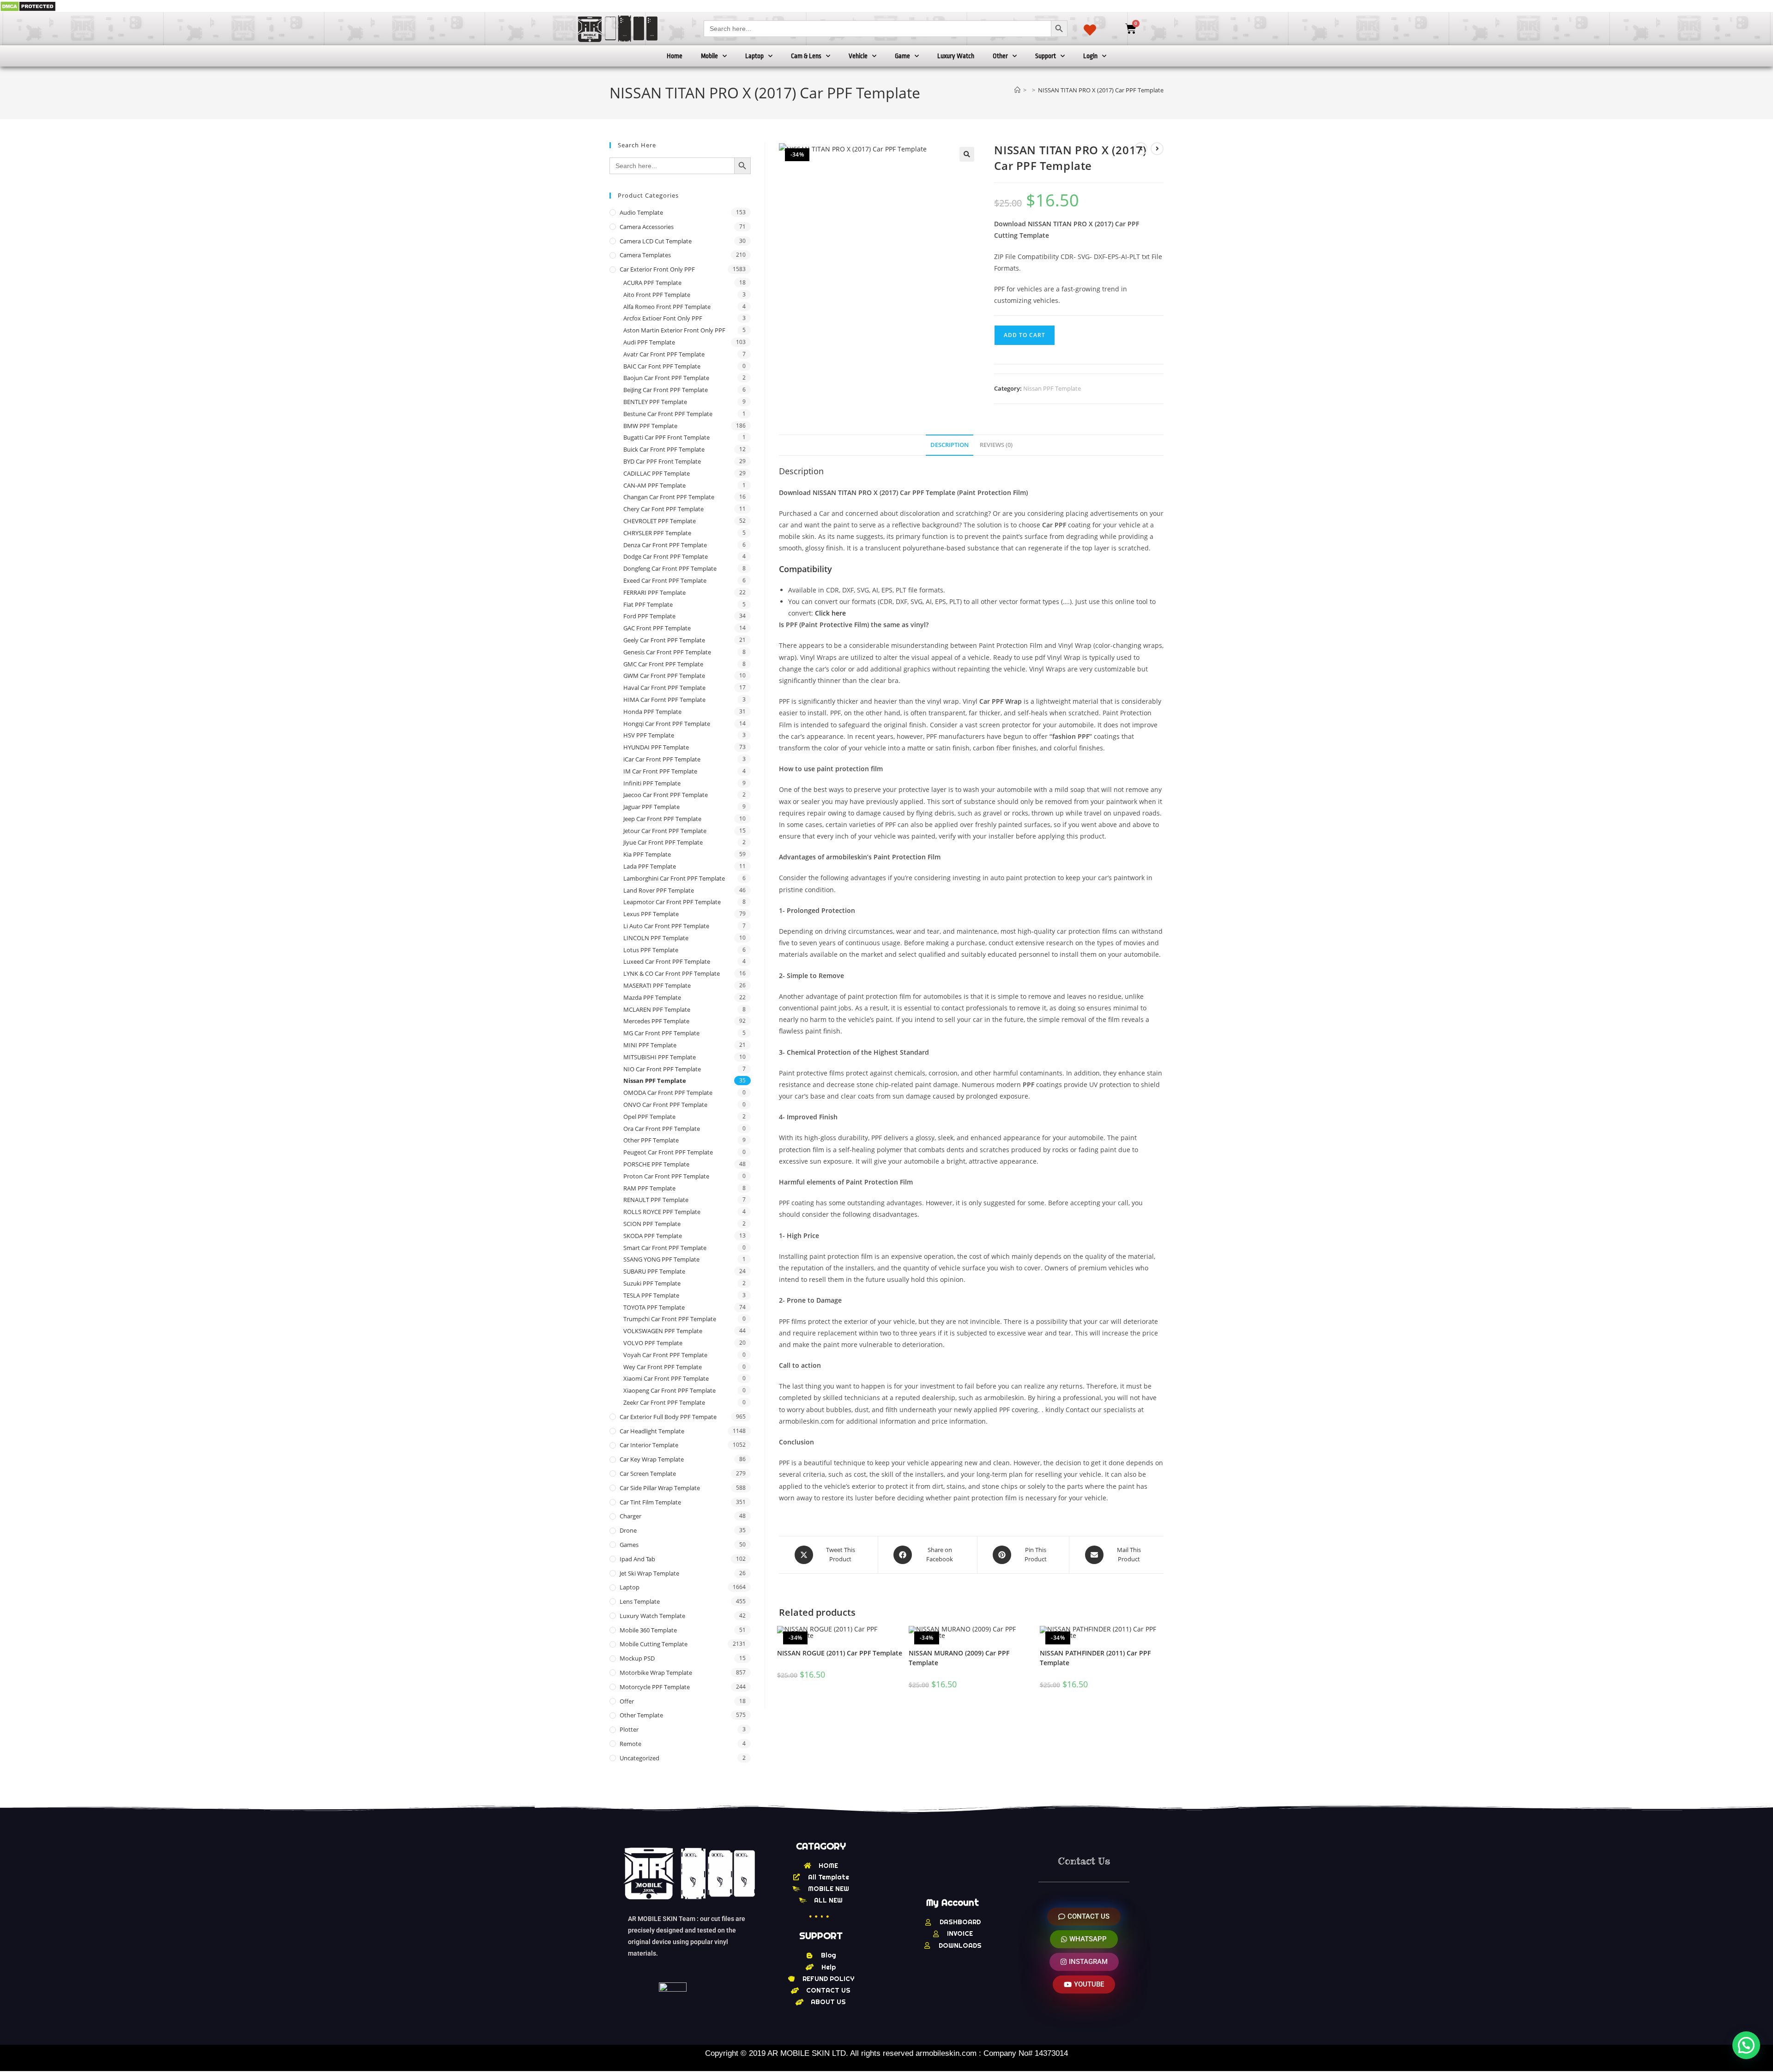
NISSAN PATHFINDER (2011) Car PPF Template (1095, 1658)
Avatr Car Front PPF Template (664, 354)
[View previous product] (1141, 149)
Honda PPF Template (652, 712)
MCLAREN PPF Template (657, 1009)
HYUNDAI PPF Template (656, 747)
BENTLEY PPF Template (655, 402)
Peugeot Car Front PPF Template (668, 1152)
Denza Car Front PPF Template (665, 545)
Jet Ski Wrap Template (649, 1573)
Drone (628, 1530)
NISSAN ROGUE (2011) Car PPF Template (840, 1653)
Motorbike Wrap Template (656, 1673)
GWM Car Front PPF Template (664, 676)
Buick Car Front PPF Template (664, 449)
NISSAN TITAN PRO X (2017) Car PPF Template (1101, 90)
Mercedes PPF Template (656, 1021)
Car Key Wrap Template (652, 1459)
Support (1046, 56)
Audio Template (641, 212)
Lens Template (640, 1601)
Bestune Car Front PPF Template (668, 414)
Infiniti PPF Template (652, 783)
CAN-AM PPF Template (654, 485)
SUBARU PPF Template (654, 1271)
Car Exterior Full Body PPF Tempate (668, 1417)
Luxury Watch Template (652, 1616)
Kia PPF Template (647, 854)
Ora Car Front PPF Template (662, 1129)
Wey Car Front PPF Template (663, 1367)
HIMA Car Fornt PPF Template (664, 700)
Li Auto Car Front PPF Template (666, 926)
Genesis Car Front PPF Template (667, 652)
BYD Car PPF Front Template (662, 461)
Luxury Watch (956, 56)
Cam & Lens (806, 56)
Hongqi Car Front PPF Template (667, 724)
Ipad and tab (637, 1559)
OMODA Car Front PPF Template (668, 1093)
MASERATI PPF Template (657, 985)
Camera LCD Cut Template (656, 241)
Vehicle (858, 56)
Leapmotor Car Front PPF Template (672, 902)
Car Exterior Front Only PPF (657, 269)
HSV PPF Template (649, 735)
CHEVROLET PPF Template (660, 521)
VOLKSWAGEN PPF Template (663, 1331)
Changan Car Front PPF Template (669, 497)
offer (627, 1701)
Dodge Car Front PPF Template (666, 556)
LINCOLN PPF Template (656, 938)
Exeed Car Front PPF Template (665, 580)
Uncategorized (639, 1758)
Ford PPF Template (649, 616)
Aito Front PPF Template (657, 295)
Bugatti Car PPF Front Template (666, 437)
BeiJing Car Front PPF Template (666, 390)
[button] (967, 154)
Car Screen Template (648, 1474)
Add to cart (1025, 335)
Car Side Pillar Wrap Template (660, 1488)
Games (629, 1545)
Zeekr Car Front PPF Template (664, 1402)
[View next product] (1157, 149)
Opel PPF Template (649, 1117)
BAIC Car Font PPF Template (662, 366)
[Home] (1017, 90)
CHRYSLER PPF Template (657, 533)
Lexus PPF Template (651, 914)
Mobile (709, 56)
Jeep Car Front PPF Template (662, 819)
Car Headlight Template (652, 1431)
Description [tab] (950, 445)
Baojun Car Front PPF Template (666, 378)
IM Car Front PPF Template (660, 771)
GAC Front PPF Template (657, 628)
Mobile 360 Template (648, 1630)
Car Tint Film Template (650, 1502)
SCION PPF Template (652, 1224)
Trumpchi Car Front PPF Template (670, 1319)
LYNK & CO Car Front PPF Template (672, 973)
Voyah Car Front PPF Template (665, 1355)
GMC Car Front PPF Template (663, 664)
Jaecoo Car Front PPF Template (666, 795)
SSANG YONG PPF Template (661, 1259)
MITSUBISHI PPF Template (660, 1057)
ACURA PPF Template (652, 283)
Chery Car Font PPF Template (663, 509)
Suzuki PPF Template (652, 1283)
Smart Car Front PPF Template (665, 1248)
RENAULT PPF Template (656, 1200)
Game (902, 56)
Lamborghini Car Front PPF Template (674, 878)
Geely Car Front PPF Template (664, 640)
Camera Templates (645, 255)
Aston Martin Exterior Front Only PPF (674, 330)
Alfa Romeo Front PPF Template (667, 307)
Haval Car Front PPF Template (664, 688)
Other (1000, 56)
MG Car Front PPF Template (661, 1033)
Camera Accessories (647, 227)
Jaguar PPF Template (651, 807)
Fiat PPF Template (648, 604)
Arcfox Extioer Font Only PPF (663, 318)
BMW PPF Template (650, 426)
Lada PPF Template (650, 866)
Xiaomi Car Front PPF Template (666, 1378)
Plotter (629, 1729)
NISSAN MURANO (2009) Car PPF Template (959, 1658)
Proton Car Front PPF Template (666, 1176)
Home (675, 56)
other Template (641, 1715)
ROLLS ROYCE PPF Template (662, 1212)
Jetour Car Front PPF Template (665, 831)
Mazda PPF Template (652, 997)
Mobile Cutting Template (654, 1644)
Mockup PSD (637, 1658)
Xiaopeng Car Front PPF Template (669, 1390)
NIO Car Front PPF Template (662, 1069)
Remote (630, 1744)
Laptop (754, 56)
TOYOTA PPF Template (654, 1307)
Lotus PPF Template (651, 950)
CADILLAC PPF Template (657, 473)
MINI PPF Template (650, 1045)
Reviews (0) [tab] (996, 445)
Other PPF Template (651, 1140)
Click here (830, 613)
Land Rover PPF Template (659, 890)
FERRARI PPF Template (654, 592)
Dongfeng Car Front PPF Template (670, 568)
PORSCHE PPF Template (656, 1164)
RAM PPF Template (649, 1188)
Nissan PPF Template (1052, 388)
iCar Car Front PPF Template (662, 759)
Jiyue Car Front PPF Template (663, 842)
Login (1090, 56)
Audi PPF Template (649, 342)
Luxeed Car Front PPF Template (667, 961)
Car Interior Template (649, 1445)
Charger (630, 1516)
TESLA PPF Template (651, 1295)
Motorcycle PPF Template (655, 1687)
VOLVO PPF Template (653, 1343)
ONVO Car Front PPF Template (665, 1105)
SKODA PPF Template (653, 1236)
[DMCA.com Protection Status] (28, 6)
